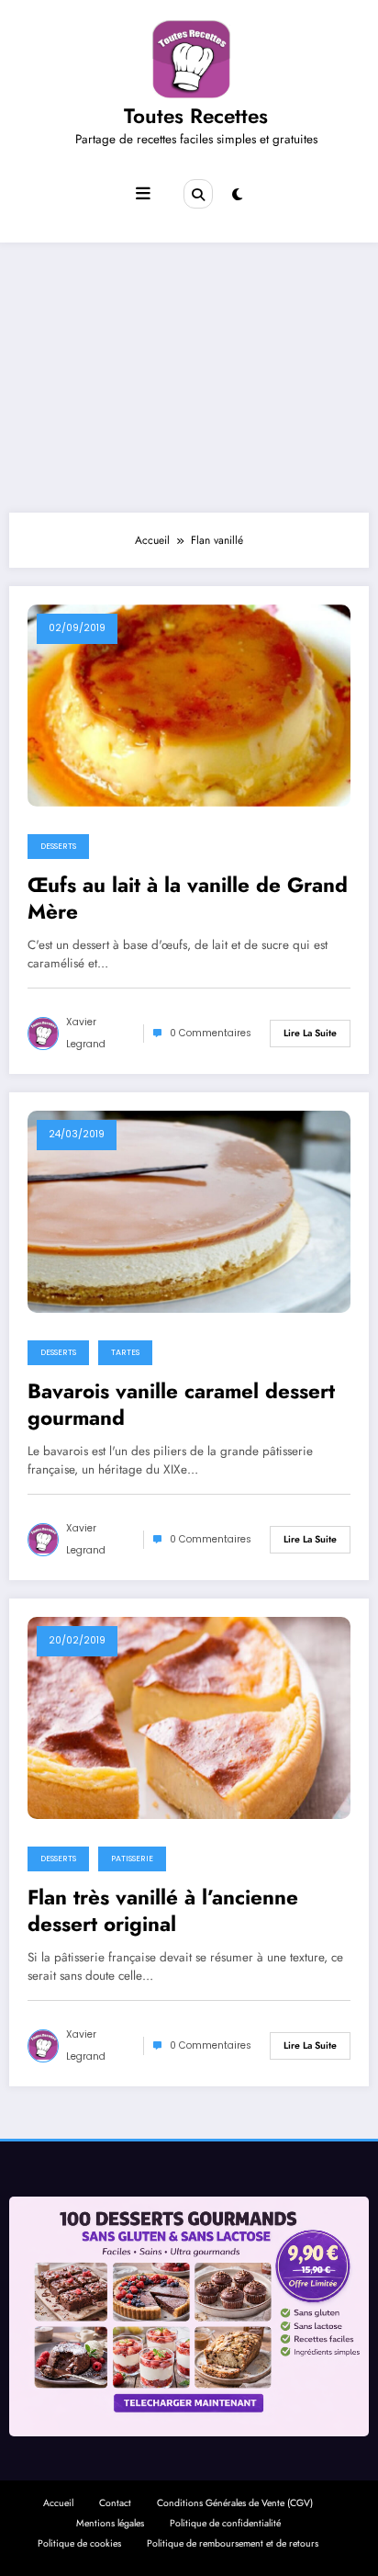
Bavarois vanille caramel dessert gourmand (181, 1405)
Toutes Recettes (196, 116)
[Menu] (143, 194)
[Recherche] (198, 194)
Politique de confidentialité (225, 2523)
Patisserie (132, 1859)
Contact (115, 2503)
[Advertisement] (189, 373)
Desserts (58, 846)
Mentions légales (110, 2523)
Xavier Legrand (86, 1033)
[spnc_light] (237, 195)
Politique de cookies (79, 2543)
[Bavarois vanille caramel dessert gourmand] (189, 1211)
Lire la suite (310, 1033)
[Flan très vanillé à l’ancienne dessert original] (189, 1717)
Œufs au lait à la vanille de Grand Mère (188, 899)
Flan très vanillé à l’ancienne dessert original (163, 1911)
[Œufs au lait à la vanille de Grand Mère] (189, 705)
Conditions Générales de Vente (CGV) (235, 2503)
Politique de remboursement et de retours (233, 2543)
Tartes (125, 1352)
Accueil (58, 2503)
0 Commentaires (211, 1033)
